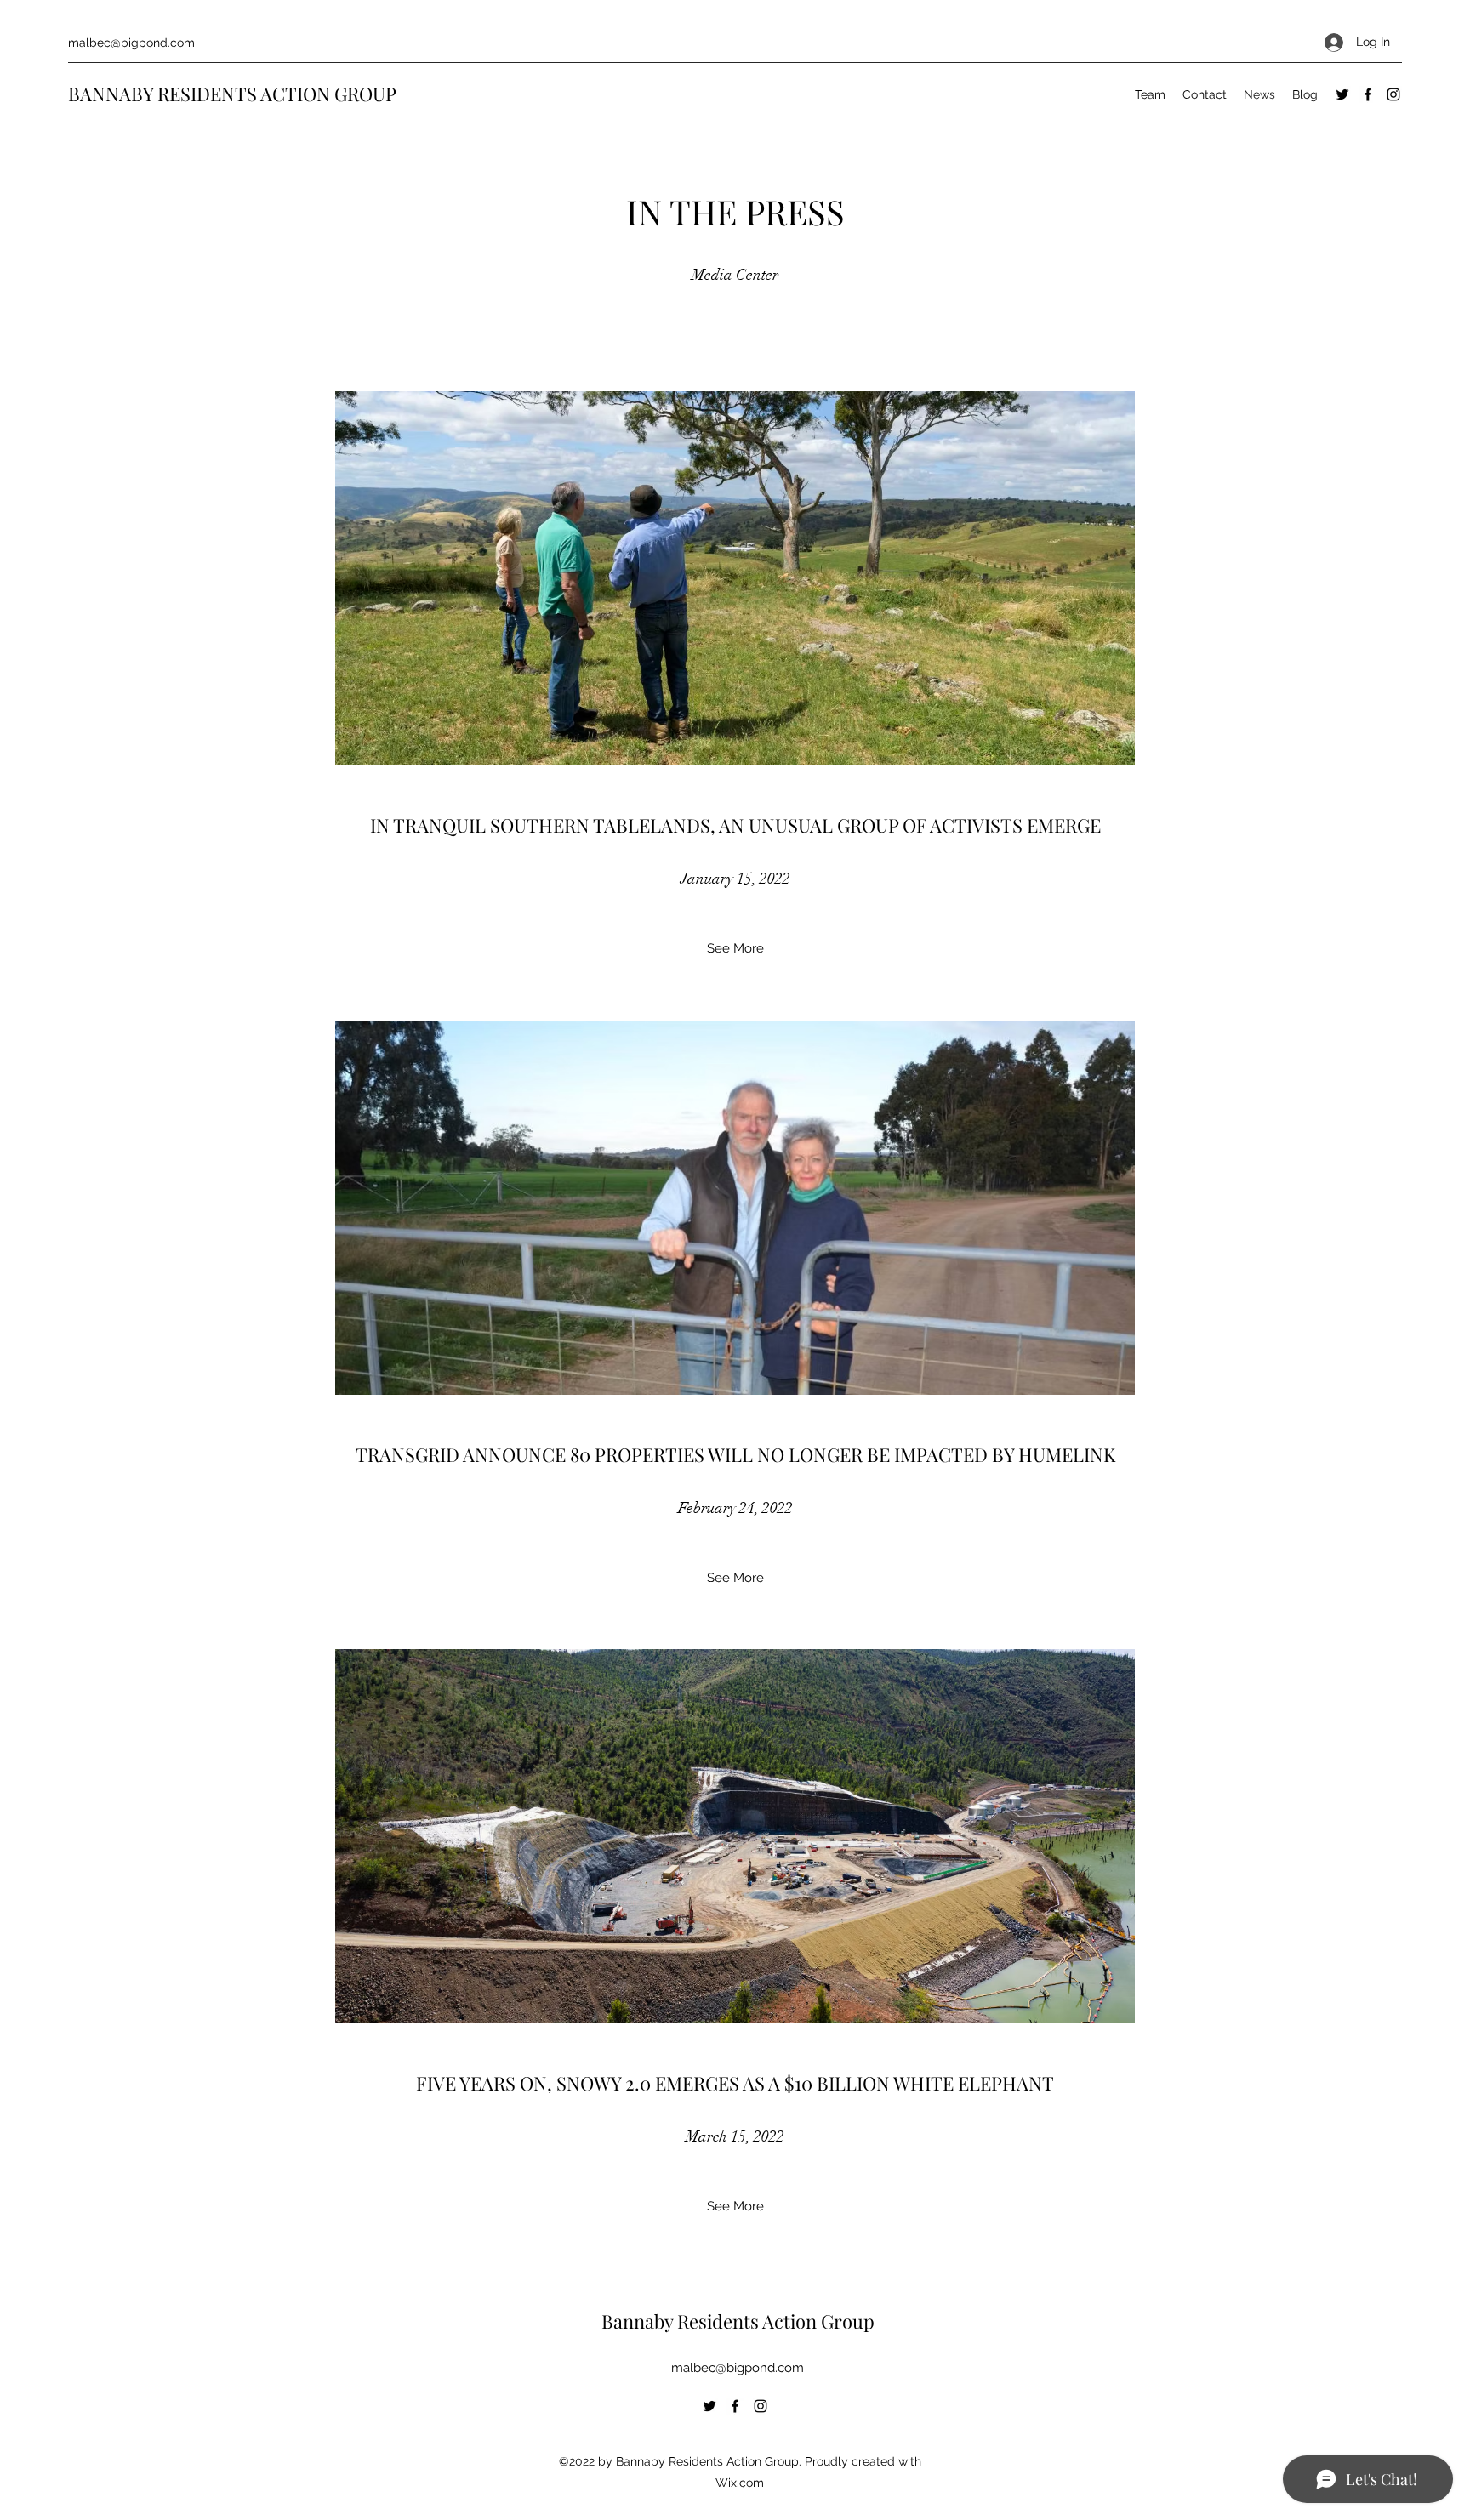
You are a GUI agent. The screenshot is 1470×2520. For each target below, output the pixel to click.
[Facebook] (1368, 94)
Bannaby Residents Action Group (738, 2321)
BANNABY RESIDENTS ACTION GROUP (232, 94)
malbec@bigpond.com (131, 43)
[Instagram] (1393, 94)
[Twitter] (1342, 94)
